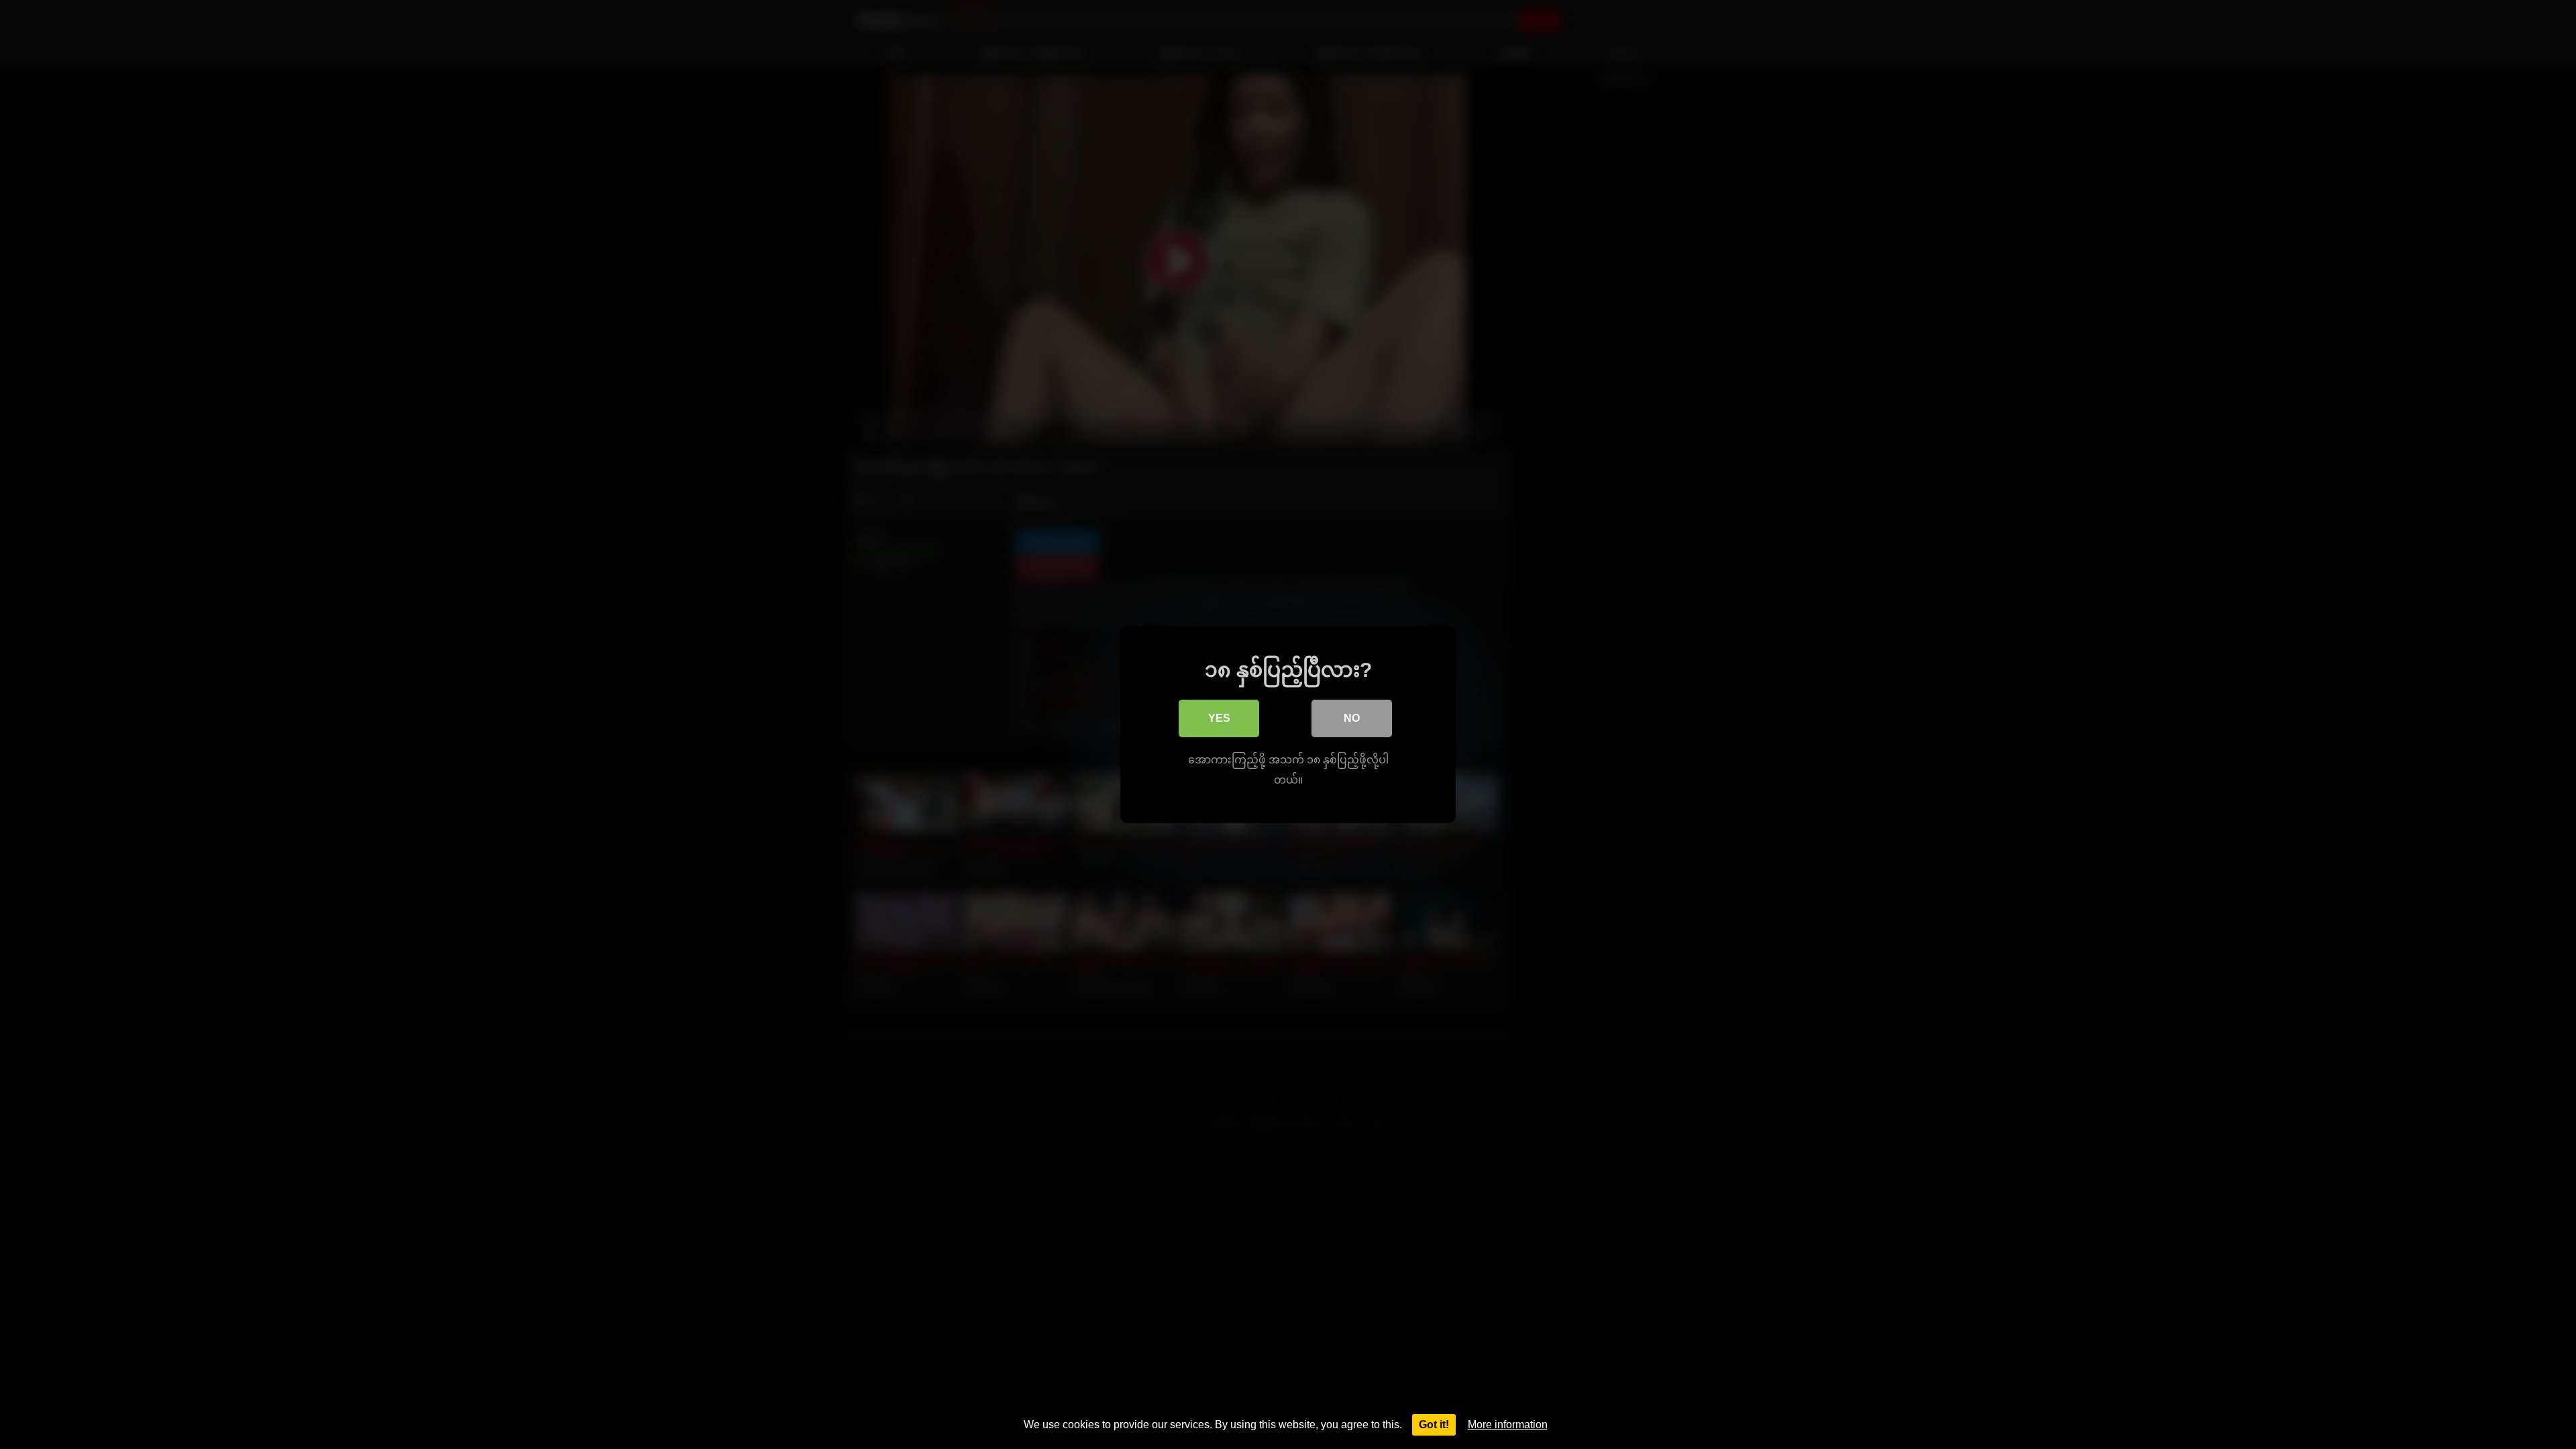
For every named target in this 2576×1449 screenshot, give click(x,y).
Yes (1219, 718)
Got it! (1434, 1425)
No (1352, 718)
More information (1508, 1425)
